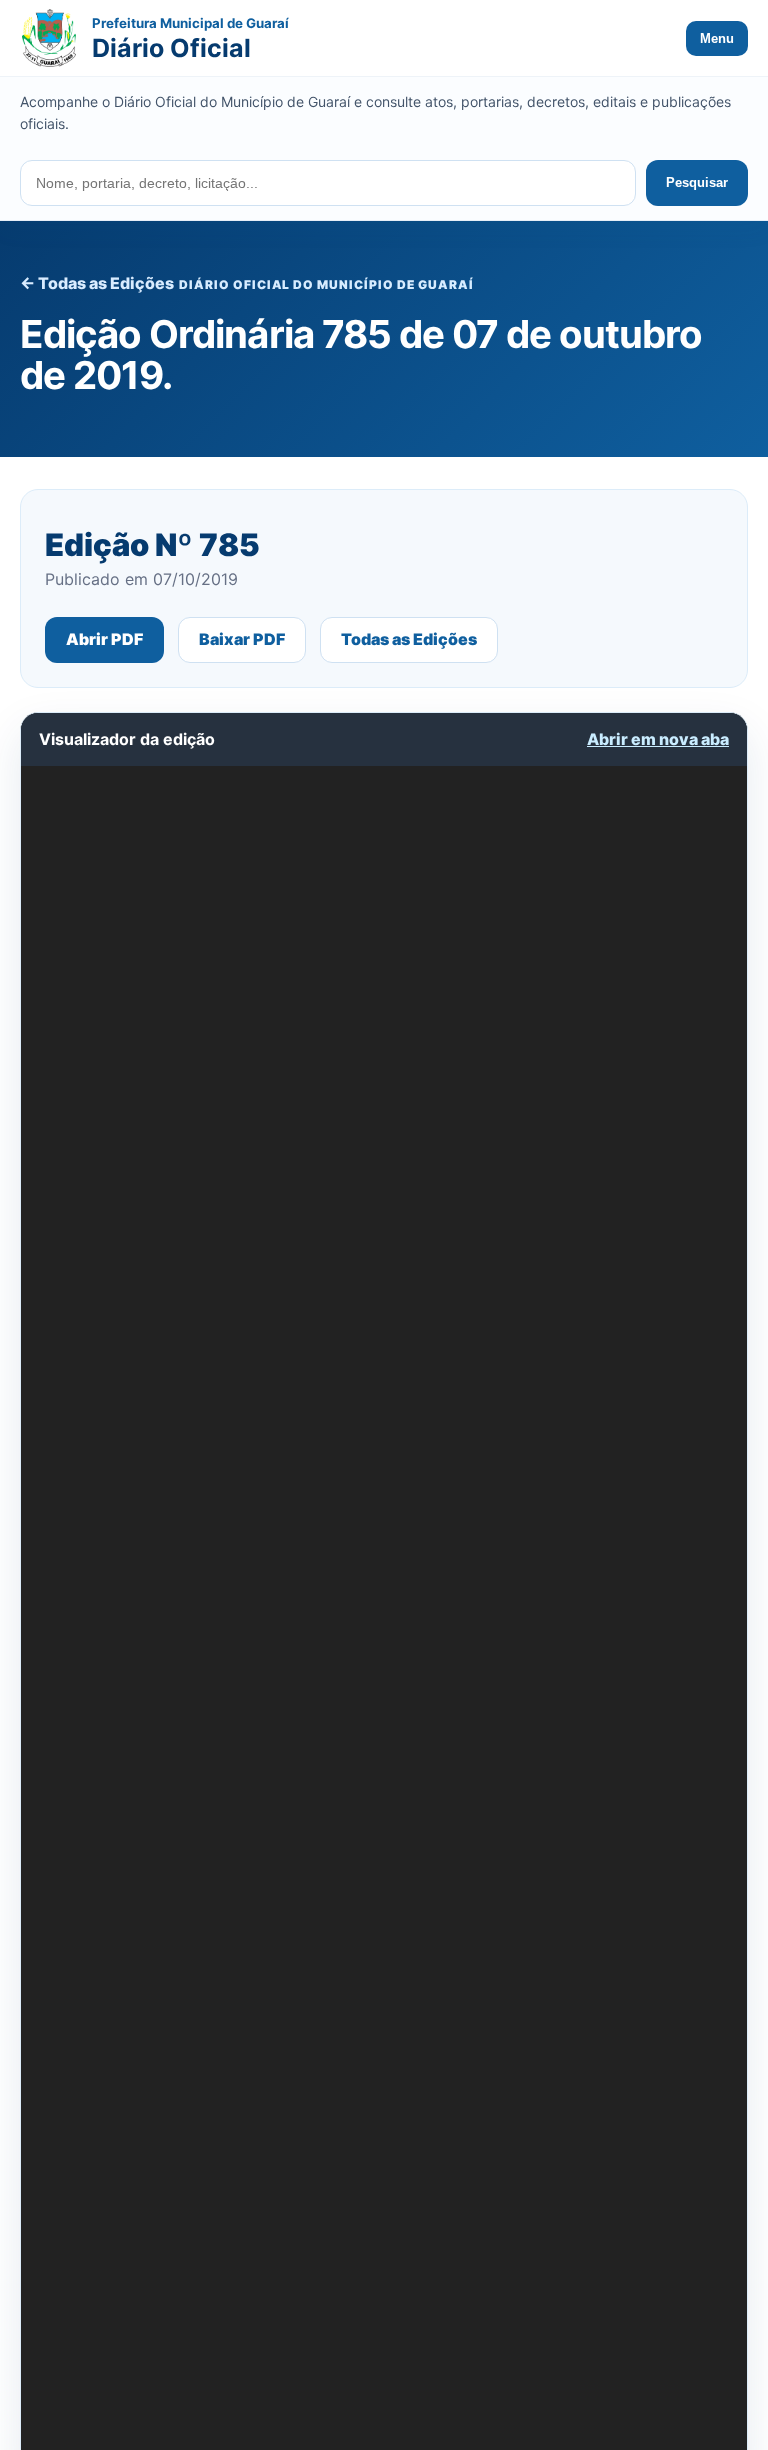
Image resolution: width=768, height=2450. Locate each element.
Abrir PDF (104, 639)
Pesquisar (697, 182)
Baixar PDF (242, 639)
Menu (717, 38)
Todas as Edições (409, 639)
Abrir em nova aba (658, 739)
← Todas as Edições (97, 283)
